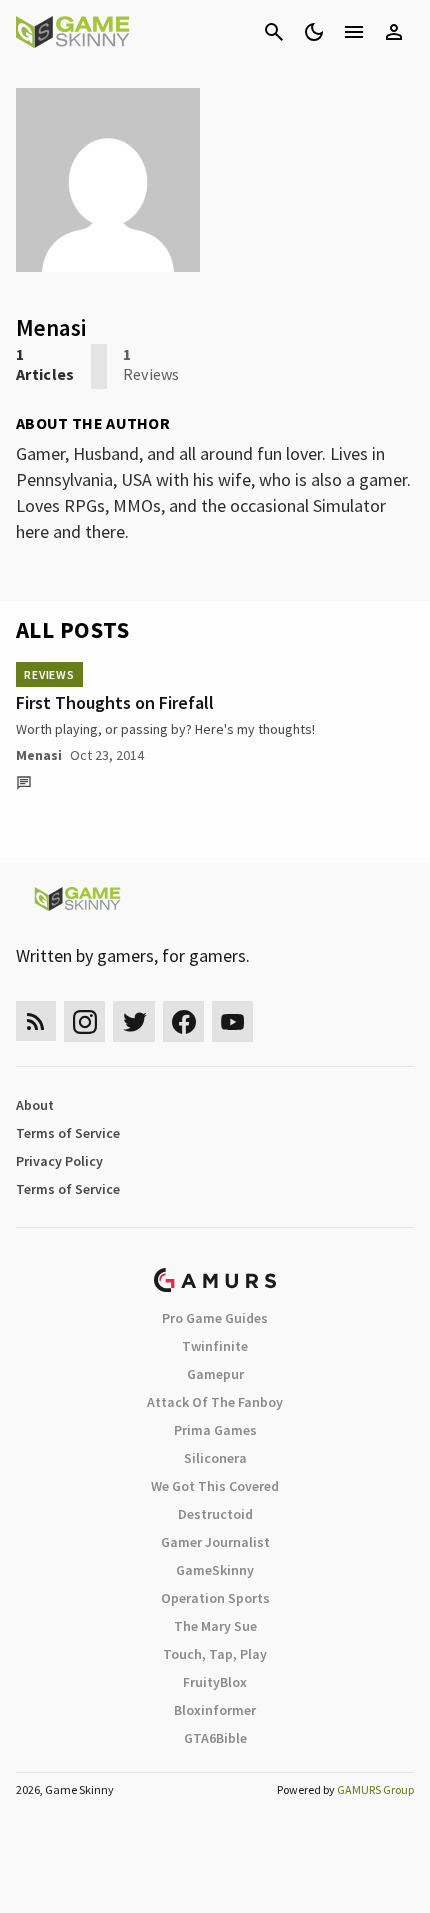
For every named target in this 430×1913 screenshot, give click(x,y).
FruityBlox (215, 1682)
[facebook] (183, 1021)
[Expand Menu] (354, 32)
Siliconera (215, 1458)
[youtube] (233, 1021)
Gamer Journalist (215, 1542)
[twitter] (134, 1021)
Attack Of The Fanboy (215, 1402)
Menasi (39, 755)
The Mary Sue (215, 1626)
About (35, 1105)
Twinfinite (215, 1346)
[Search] (274, 32)
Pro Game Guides (215, 1318)
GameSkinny (215, 1570)
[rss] (36, 1021)
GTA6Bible (215, 1738)
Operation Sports (215, 1598)
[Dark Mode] (314, 32)
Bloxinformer (215, 1710)
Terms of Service (68, 1133)
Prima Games (215, 1430)
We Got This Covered (215, 1486)
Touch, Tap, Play (215, 1654)
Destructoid (215, 1514)
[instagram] (84, 1021)
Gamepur (215, 1374)
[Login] (394, 32)
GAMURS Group (375, 1789)
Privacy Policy (59, 1161)
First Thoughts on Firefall (115, 702)
